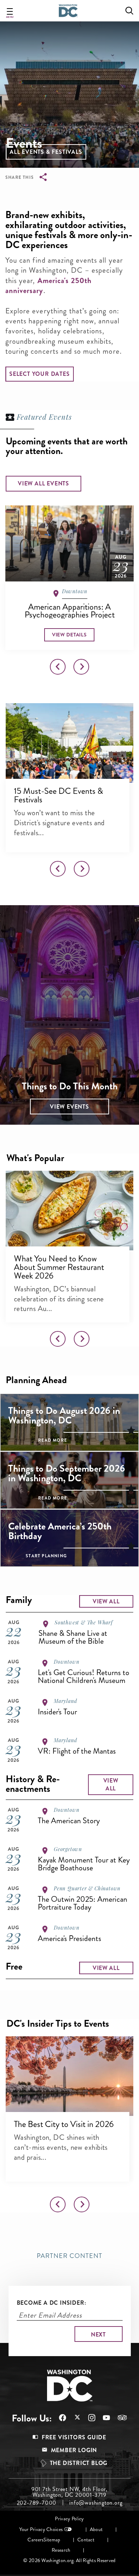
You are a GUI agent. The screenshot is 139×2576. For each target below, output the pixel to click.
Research (61, 2550)
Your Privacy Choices (41, 2529)
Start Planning (46, 1556)
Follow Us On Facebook (59, 2418)
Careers (35, 2540)
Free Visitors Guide (74, 2437)
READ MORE (53, 1440)
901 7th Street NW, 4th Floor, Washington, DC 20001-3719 (69, 2492)
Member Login (74, 2450)
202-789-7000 (37, 2503)
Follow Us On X (74, 2418)
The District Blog (79, 2463)
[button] (46, 152)
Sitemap (52, 2540)
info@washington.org (96, 2503)
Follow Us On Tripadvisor (119, 2418)
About (96, 2529)
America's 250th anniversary (48, 286)
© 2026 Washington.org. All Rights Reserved (69, 2560)
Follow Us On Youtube (103, 2418)
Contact (86, 2540)
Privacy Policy (69, 2519)
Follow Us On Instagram (88, 2418)
